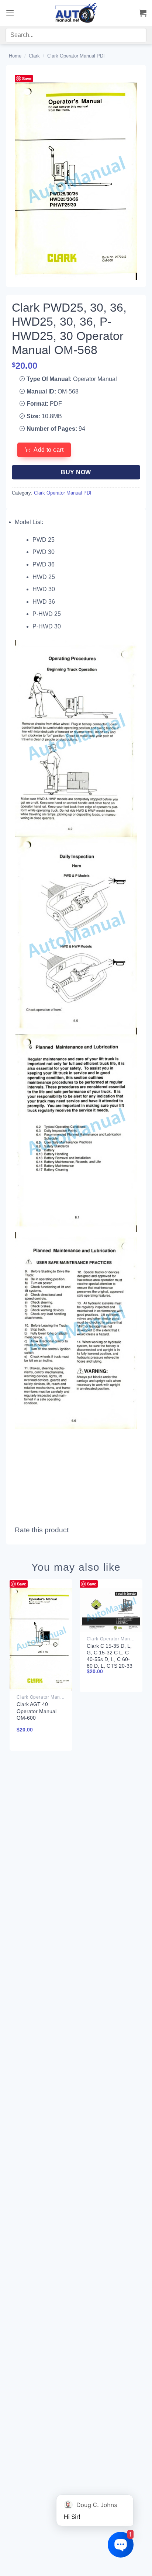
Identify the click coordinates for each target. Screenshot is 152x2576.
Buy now (76, 472)
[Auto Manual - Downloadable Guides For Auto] (76, 13)
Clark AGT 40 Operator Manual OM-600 (37, 1711)
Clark (34, 56)
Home (15, 56)
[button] (10, 13)
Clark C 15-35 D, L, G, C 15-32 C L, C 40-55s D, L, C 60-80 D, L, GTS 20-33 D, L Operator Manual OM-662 (110, 1663)
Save (27, 78)
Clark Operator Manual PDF (77, 56)
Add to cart (49, 450)
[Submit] (132, 37)
